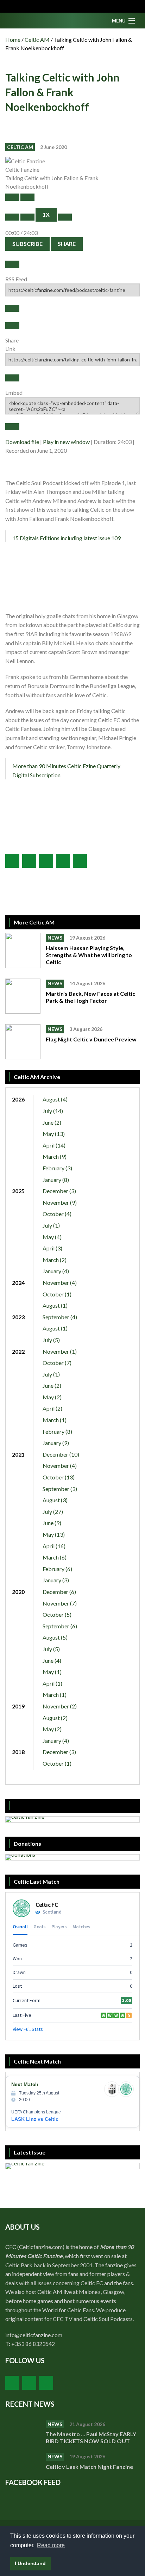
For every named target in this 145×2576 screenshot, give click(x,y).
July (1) (51, 1225)
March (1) (55, 1420)
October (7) (57, 1363)
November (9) (60, 1202)
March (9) (55, 1156)
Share (67, 244)
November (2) (60, 1706)
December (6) (59, 1592)
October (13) (59, 1477)
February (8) (57, 1431)
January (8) (56, 1180)
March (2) (55, 1260)
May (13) (54, 1134)
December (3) (59, 1191)
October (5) (57, 1614)
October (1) (57, 1294)
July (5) (51, 1340)
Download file (22, 442)
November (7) (60, 1603)
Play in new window (66, 442)
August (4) (55, 1099)
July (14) (53, 1111)
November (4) (60, 1283)
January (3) (56, 1580)
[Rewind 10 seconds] (27, 217)
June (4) (52, 1660)
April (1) (52, 1683)
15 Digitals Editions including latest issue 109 (67, 538)
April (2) (52, 1408)
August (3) (55, 1500)
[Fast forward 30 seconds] (65, 217)
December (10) (61, 1454)
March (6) (55, 1557)
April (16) (54, 1546)
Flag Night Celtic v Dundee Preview (91, 1039)
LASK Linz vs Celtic (35, 2119)
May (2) (52, 1397)
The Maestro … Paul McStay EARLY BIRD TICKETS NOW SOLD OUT (91, 2437)
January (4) (56, 1271)
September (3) (60, 1489)
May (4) (52, 1237)
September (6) (60, 1626)
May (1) (52, 1672)
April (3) (52, 1248)
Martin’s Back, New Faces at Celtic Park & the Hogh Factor (90, 997)
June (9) (52, 1523)
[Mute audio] (12, 217)
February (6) (57, 1569)
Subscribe (27, 244)
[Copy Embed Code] (12, 427)
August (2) (55, 1718)
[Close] (12, 264)
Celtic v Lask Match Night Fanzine (90, 2467)
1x (46, 214)
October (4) (57, 1214)
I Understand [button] (30, 2563)
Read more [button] (51, 2545)
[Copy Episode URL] (12, 378)
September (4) (60, 1317)
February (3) (57, 1168)
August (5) (55, 1637)
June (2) (52, 1122)
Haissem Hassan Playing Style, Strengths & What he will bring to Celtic (89, 955)
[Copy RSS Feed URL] (12, 308)
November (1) (60, 1351)
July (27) (53, 1512)
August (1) (55, 1305)
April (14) (54, 1145)
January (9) (56, 1443)
